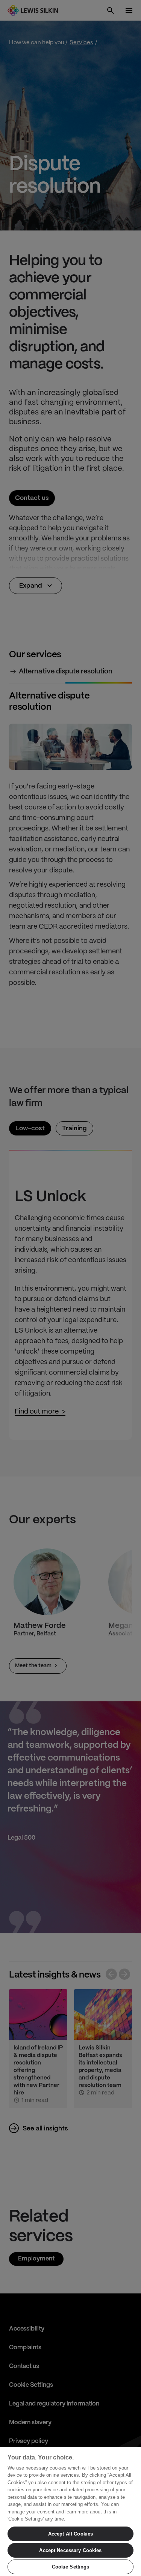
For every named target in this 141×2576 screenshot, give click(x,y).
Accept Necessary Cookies (70, 2550)
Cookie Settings (71, 2567)
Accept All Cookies (70, 2534)
